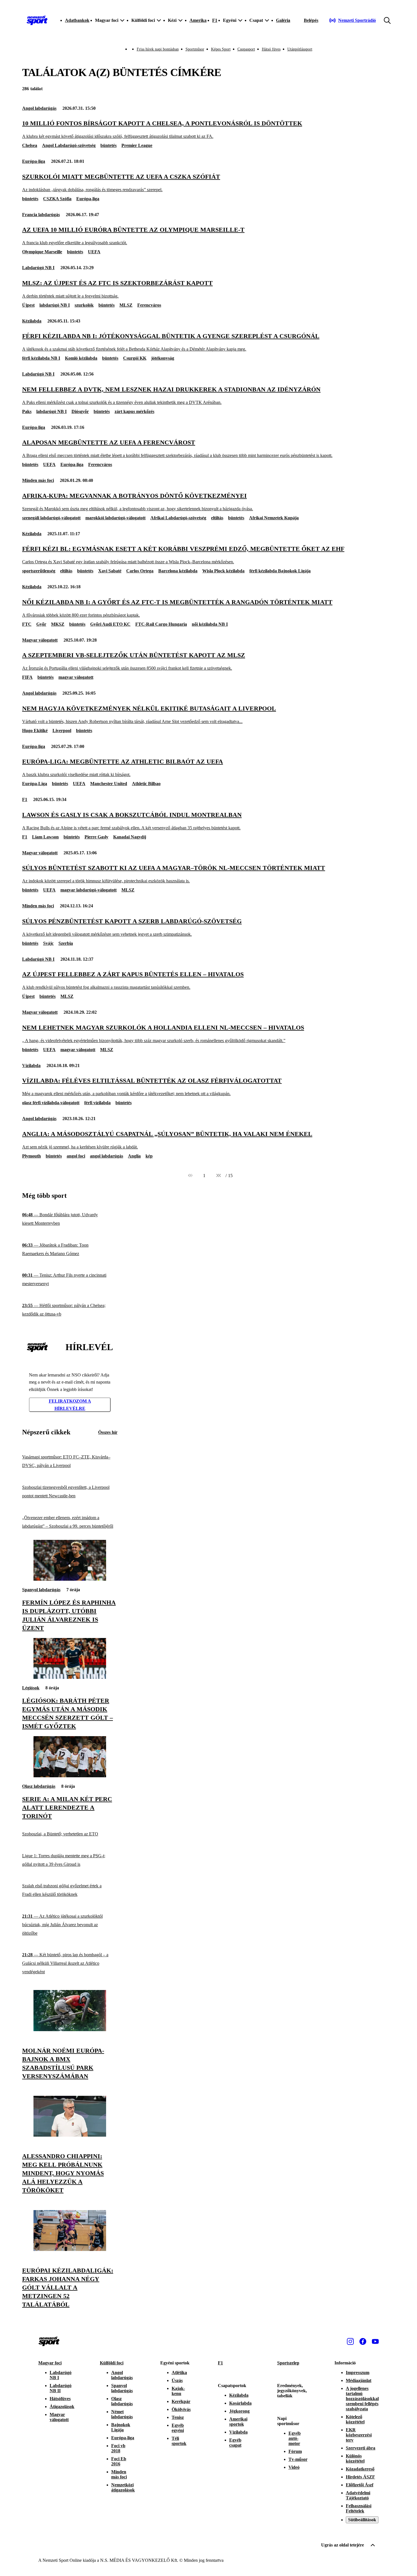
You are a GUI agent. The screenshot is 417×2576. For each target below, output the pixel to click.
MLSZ (126, 305)
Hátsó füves (271, 49)
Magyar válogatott (40, 640)
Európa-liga (34, 161)
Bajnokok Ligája (121, 2427)
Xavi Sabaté (110, 571)
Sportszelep (288, 2363)
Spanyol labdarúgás (41, 1590)
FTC (27, 624)
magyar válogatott (76, 677)
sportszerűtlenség (39, 571)
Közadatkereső (360, 2469)
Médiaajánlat (359, 2380)
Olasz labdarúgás (39, 1786)
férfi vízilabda (97, 1103)
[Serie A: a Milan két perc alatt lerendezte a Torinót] (70, 1776)
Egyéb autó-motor (295, 2438)
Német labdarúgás (122, 2414)
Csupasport (246, 49)
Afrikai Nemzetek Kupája (274, 518)
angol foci (76, 1156)
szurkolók (84, 305)
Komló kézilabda (81, 358)
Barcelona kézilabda (178, 571)
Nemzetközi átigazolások (123, 2487)
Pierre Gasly (96, 837)
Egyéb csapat (235, 2443)
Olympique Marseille (42, 252)
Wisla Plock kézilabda (223, 571)
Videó (294, 2467)
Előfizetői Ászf (360, 2485)
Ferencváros (149, 305)
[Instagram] (350, 2341)
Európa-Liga (35, 784)
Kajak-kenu (178, 2391)
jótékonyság (163, 358)
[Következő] (218, 1176)
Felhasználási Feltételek (359, 2508)
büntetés (109, 145)
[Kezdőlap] (37, 20)
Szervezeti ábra (361, 2448)
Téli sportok (179, 2441)
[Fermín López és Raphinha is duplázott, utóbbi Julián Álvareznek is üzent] (70, 1579)
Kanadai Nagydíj (130, 837)
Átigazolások (62, 2407)
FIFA (27, 677)
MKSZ (58, 624)
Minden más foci (38, 480)
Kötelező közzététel (355, 2419)
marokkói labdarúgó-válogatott (115, 518)
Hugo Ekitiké (35, 731)
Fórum (295, 2451)
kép (149, 1156)
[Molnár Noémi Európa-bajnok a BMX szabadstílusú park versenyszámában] (70, 2030)
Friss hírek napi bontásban (158, 49)
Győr (41, 624)
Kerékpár (181, 2401)
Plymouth (31, 1156)
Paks (27, 411)
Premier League (137, 145)
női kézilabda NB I (210, 624)
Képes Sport (221, 49)
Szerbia (66, 943)
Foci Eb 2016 (119, 2461)
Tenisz (178, 2417)
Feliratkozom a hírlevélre (70, 1405)
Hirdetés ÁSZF (360, 2477)
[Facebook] (363, 2341)
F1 (215, 20)
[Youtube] (375, 2341)
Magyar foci (50, 2363)
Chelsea (30, 145)
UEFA (94, 252)
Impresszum (358, 2372)
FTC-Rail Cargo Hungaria (161, 624)
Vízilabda (31, 1065)
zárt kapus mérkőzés (134, 411)
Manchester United (109, 784)
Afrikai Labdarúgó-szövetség (178, 518)
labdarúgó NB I (55, 305)
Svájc (48, 943)
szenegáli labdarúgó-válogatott (51, 518)
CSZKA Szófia (57, 199)
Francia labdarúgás (41, 215)
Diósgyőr (80, 411)
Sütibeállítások (362, 2520)
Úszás (177, 2380)
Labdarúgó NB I (38, 268)
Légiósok (31, 1688)
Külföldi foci (112, 2363)
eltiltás (217, 518)
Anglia (134, 1156)
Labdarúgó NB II (61, 2388)
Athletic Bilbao (146, 784)
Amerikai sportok (238, 2422)
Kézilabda (32, 321)
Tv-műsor (298, 2459)
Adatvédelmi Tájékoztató (358, 2495)
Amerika (198, 20)
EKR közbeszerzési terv (359, 2435)
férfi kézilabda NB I (41, 358)
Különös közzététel (355, 2458)
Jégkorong (239, 2411)
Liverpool (62, 731)
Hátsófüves (60, 2399)
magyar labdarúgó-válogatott (89, 890)
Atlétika (179, 2372)
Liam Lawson (45, 837)
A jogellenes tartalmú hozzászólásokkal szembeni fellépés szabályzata (362, 2399)
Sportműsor (195, 49)
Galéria (283, 20)
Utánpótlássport (300, 49)
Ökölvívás (181, 2409)
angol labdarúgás (107, 1156)
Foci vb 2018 (118, 2448)
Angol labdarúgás (39, 108)
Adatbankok (77, 20)
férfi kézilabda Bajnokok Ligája (280, 571)
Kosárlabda (240, 2403)
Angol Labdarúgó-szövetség (69, 145)
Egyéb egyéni (178, 2428)
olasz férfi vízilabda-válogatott (51, 1103)
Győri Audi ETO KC (110, 624)
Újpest (28, 305)
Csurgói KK (135, 358)
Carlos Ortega (140, 571)
